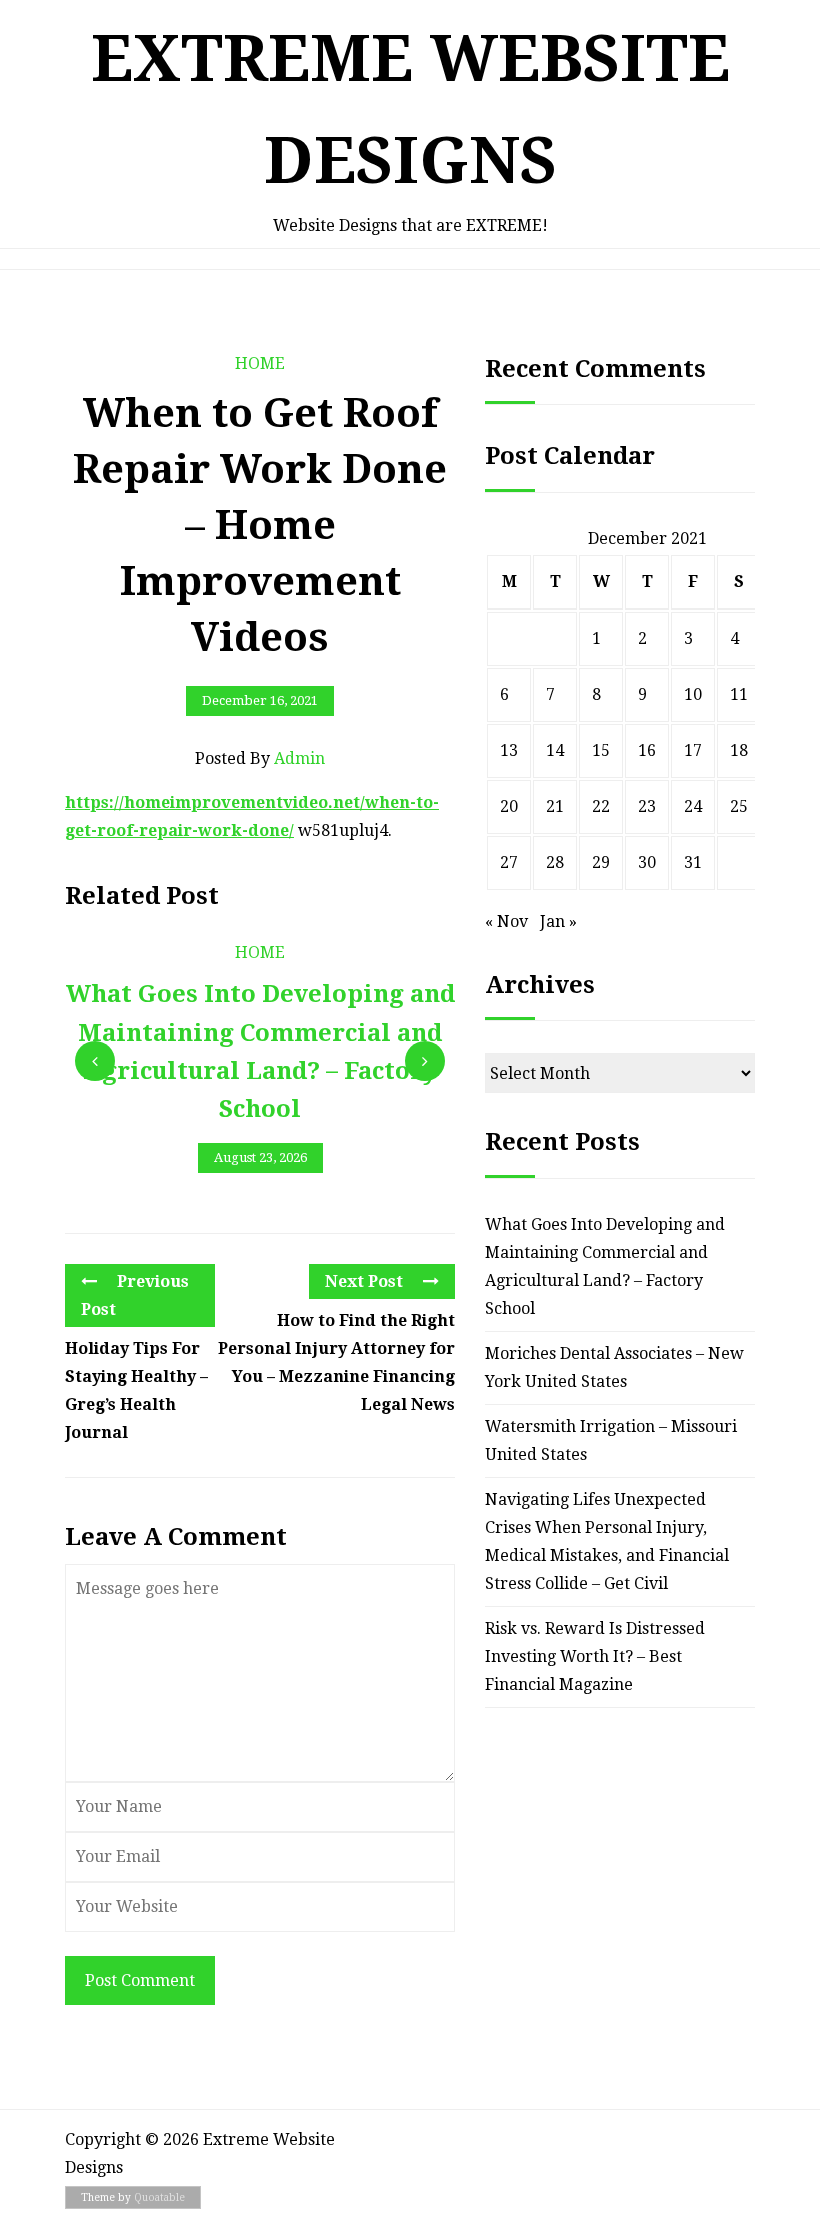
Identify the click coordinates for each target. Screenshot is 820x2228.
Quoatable (159, 2197)
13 (509, 750)
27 (509, 862)
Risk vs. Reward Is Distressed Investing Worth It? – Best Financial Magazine (595, 1656)
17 (693, 750)
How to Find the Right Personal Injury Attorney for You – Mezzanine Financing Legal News (336, 1362)
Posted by (260, 758)
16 (647, 750)
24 (693, 806)
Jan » (558, 921)
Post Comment (140, 1980)
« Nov (506, 921)
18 (739, 750)
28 (555, 862)
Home (260, 363)
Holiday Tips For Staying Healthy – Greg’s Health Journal (136, 1390)
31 (693, 862)
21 (555, 806)
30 (647, 862)
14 (555, 750)
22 (601, 806)
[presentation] (95, 1061)
